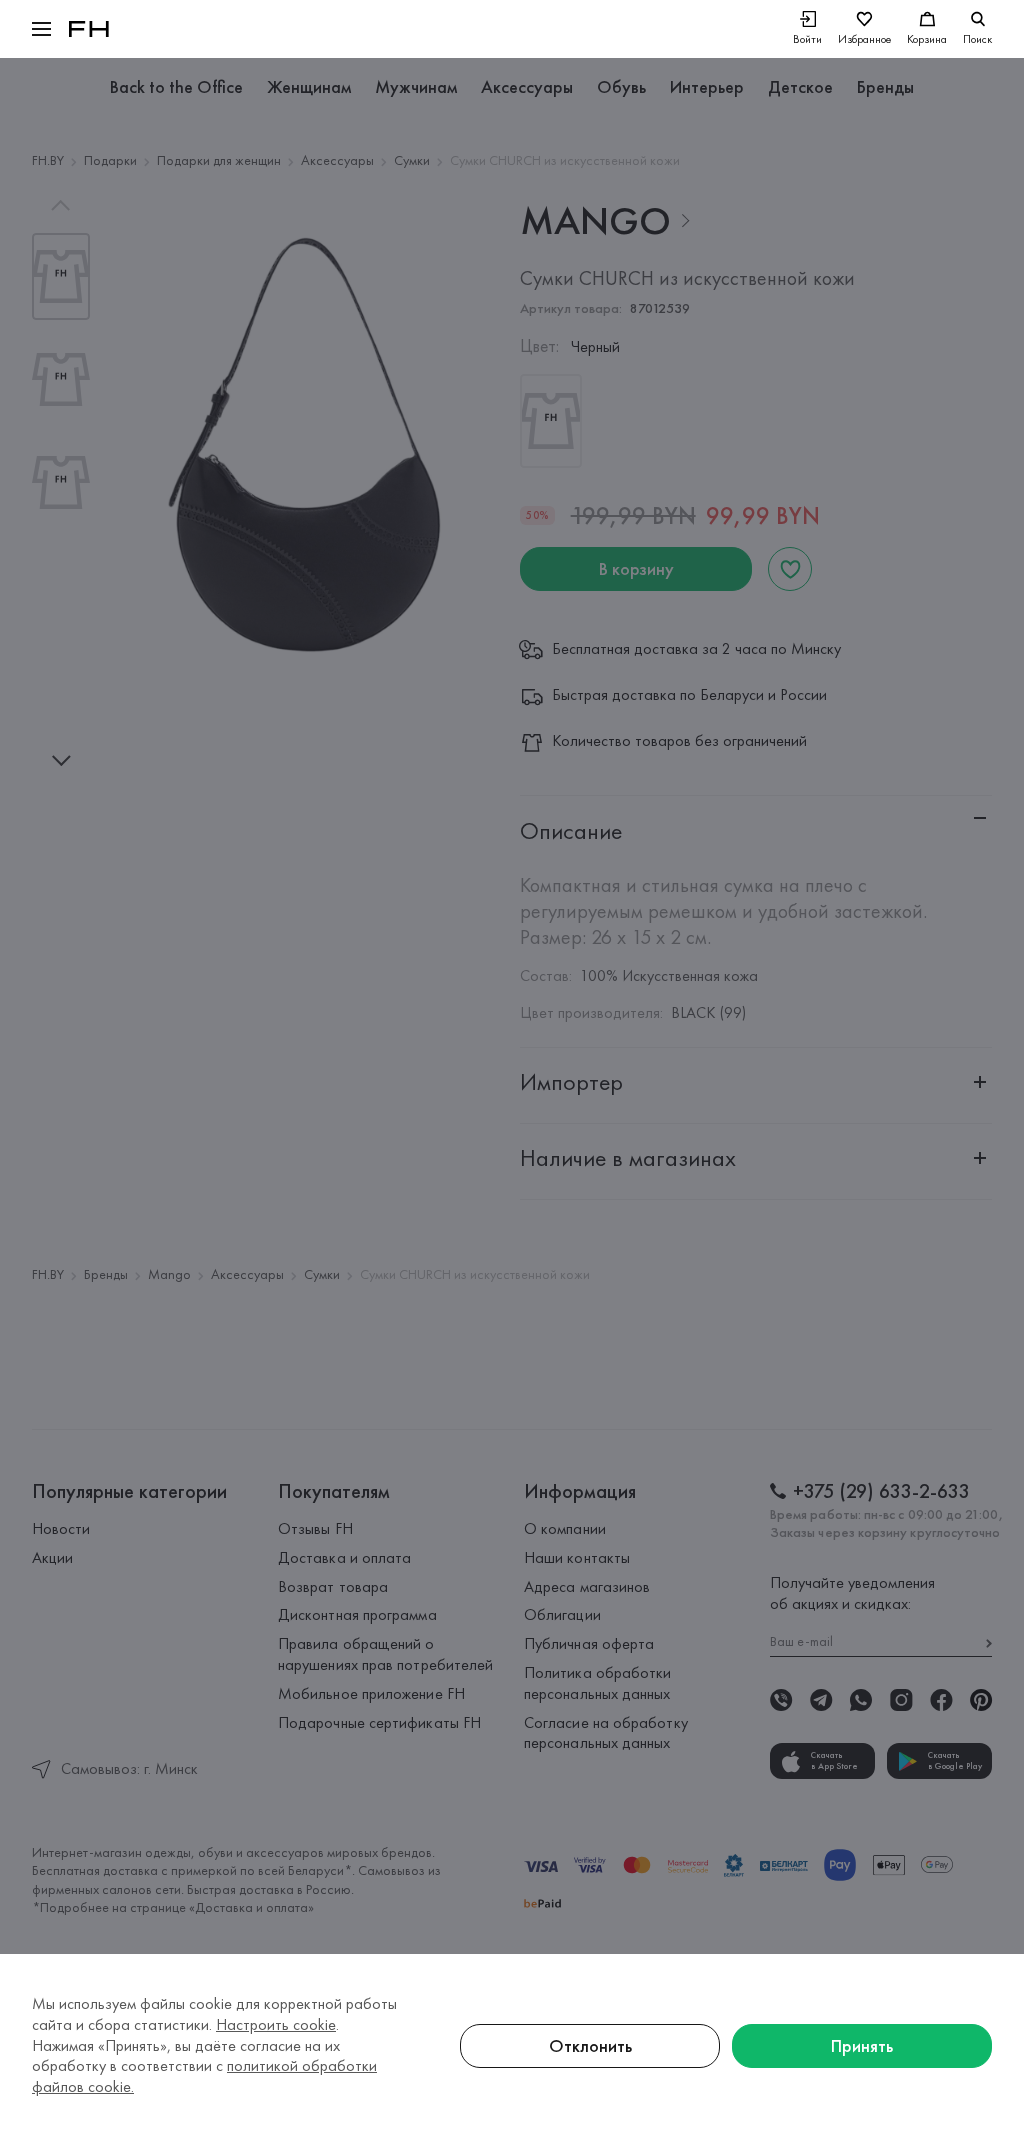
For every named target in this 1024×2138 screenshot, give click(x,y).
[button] (41, 29)
